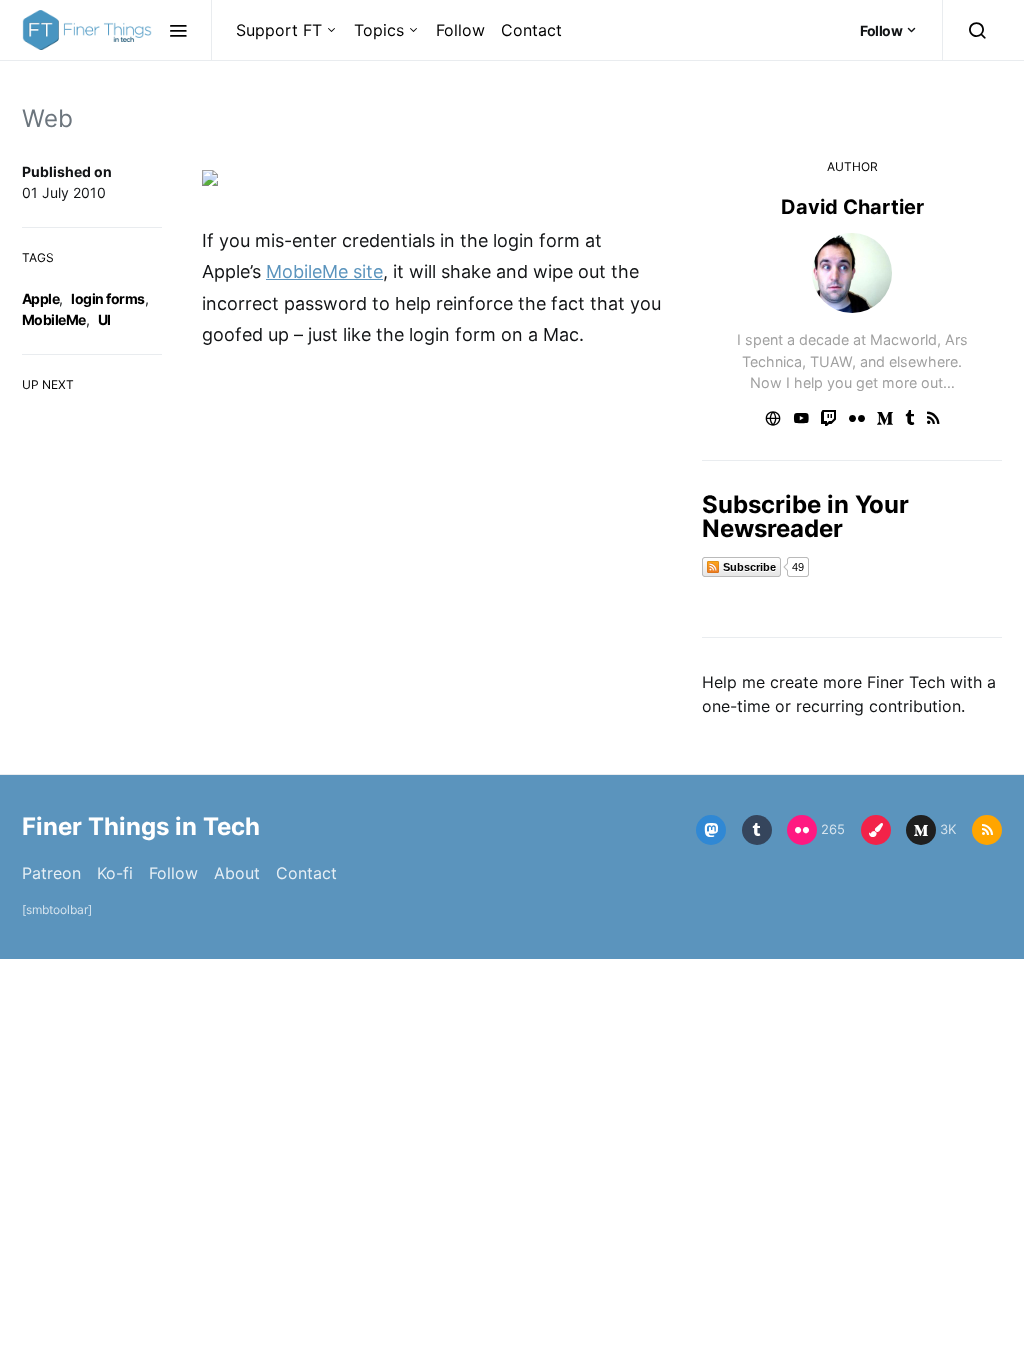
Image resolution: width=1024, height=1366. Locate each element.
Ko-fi (115, 873)
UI (104, 319)
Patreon (51, 873)
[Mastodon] (711, 830)
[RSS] (987, 830)
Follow (460, 30)
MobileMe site (324, 271)
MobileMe (54, 319)
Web (47, 118)
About (237, 873)
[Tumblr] (757, 830)
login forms (107, 298)
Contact (531, 30)
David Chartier (852, 207)
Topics (379, 30)
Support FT (279, 30)
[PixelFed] (876, 830)
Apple (40, 298)
